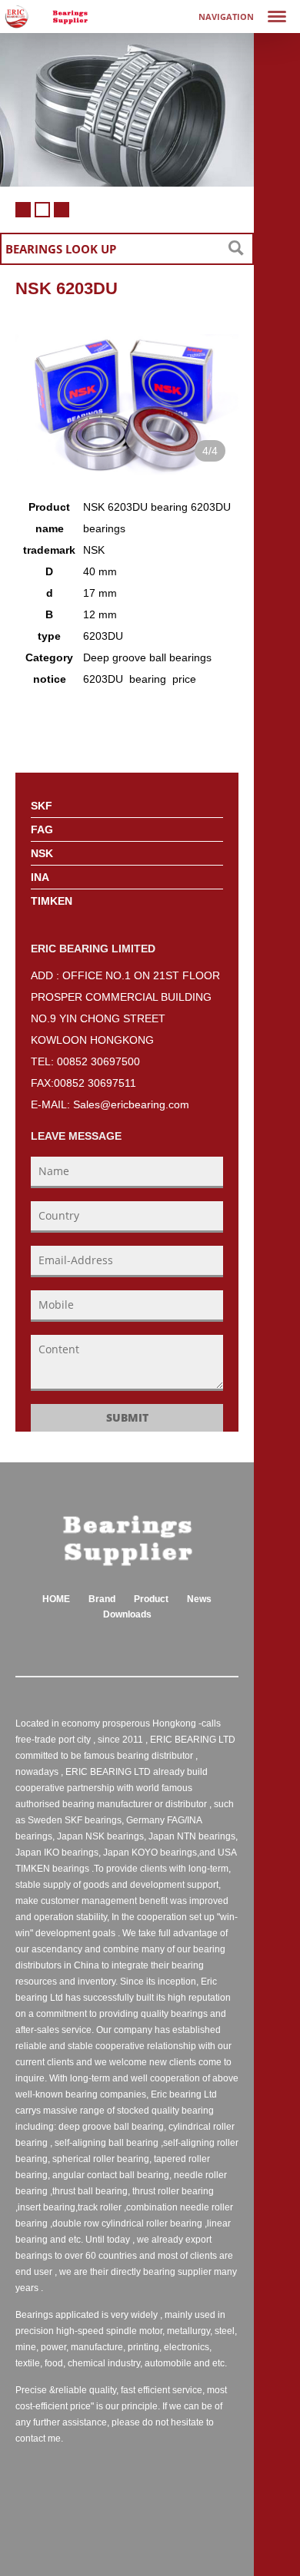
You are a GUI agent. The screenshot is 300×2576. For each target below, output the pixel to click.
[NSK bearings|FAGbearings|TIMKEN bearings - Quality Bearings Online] (70, 17)
